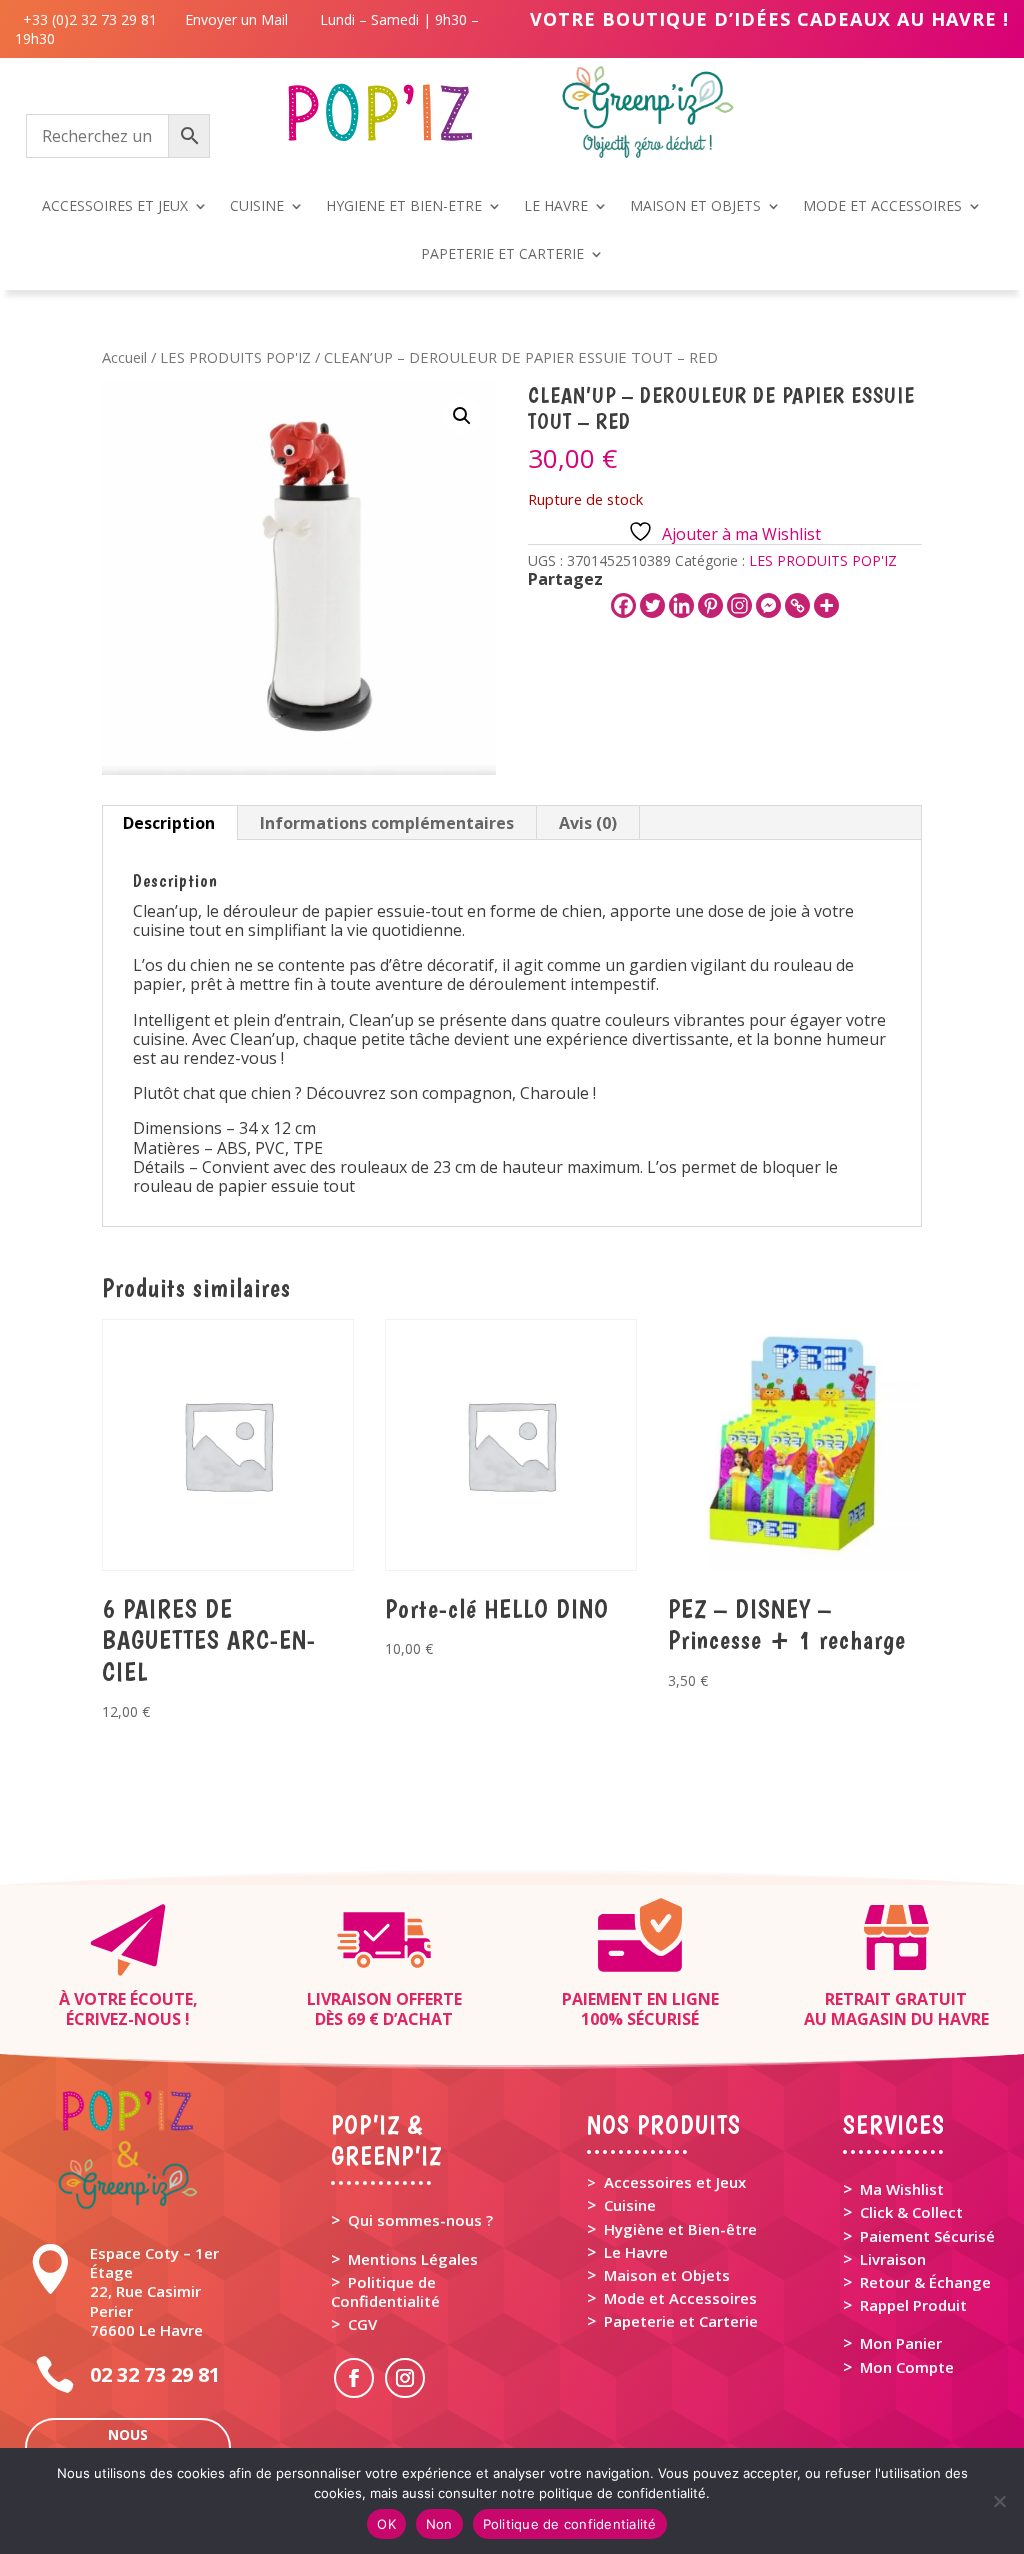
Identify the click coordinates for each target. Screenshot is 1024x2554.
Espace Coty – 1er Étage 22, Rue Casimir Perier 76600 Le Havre (154, 2291)
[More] (826, 605)
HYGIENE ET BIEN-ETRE (404, 207)
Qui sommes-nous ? (420, 2220)
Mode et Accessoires (680, 2298)
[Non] (999, 2501)
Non (439, 2524)
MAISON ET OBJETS (695, 207)
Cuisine (630, 2205)
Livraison (893, 2259)
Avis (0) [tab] (588, 823)
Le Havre (636, 2252)
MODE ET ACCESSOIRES (882, 207)
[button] (462, 416)
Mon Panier (901, 2343)
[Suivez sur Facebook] (354, 2378)
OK (386, 2524)
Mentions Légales (413, 2259)
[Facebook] (623, 605)
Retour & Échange (925, 2282)
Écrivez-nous (123, 2019)
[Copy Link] (797, 605)
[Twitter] (652, 605)
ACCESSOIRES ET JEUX (115, 207)
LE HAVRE (556, 207)
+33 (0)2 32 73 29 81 (94, 19)
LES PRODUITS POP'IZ (235, 357)
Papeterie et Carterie (681, 2321)
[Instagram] (739, 605)
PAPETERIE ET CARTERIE (502, 255)
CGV (362, 2324)
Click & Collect (911, 2212)
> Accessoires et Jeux (666, 2182)
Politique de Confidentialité (385, 2291)
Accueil (124, 357)
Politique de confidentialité (570, 2524)
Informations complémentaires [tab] (387, 823)
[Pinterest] (710, 605)
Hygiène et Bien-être (680, 2229)
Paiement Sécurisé (927, 2236)
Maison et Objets (667, 2275)
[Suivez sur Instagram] (405, 2378)
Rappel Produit (913, 2305)
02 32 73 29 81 (155, 2374)
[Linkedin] (681, 605)
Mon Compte (907, 2367)
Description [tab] (169, 823)
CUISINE (257, 207)
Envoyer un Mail (234, 19)
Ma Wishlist (902, 2189)
